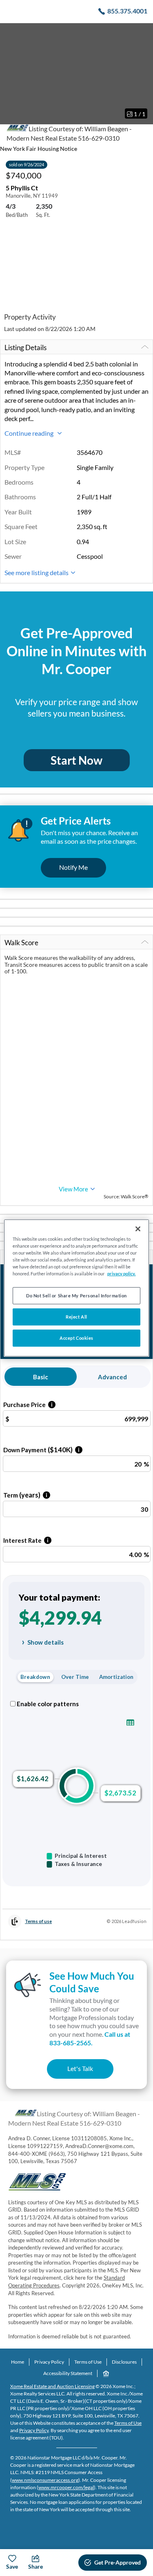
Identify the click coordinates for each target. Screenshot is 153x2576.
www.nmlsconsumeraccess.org (45, 2480)
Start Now (76, 760)
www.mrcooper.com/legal (66, 2487)
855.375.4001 (127, 11)
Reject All (76, 1317)
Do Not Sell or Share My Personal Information (76, 1296)
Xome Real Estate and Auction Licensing (52, 2386)
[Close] (138, 1229)
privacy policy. (121, 1274)
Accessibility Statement (68, 2373)
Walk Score (21, 943)
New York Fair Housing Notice (39, 149)
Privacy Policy (49, 2362)
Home (18, 2362)
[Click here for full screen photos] (142, 33)
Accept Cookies (76, 1338)
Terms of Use (88, 2362)
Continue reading (30, 433)
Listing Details (25, 347)
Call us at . (90, 2038)
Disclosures (124, 2362)
